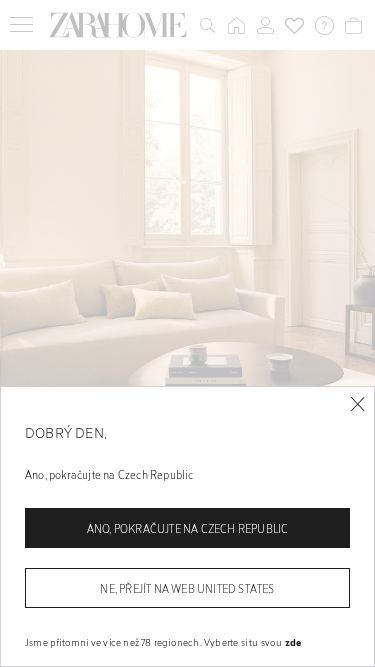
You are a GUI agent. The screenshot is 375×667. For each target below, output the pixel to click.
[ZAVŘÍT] (357, 404)
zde (293, 642)
